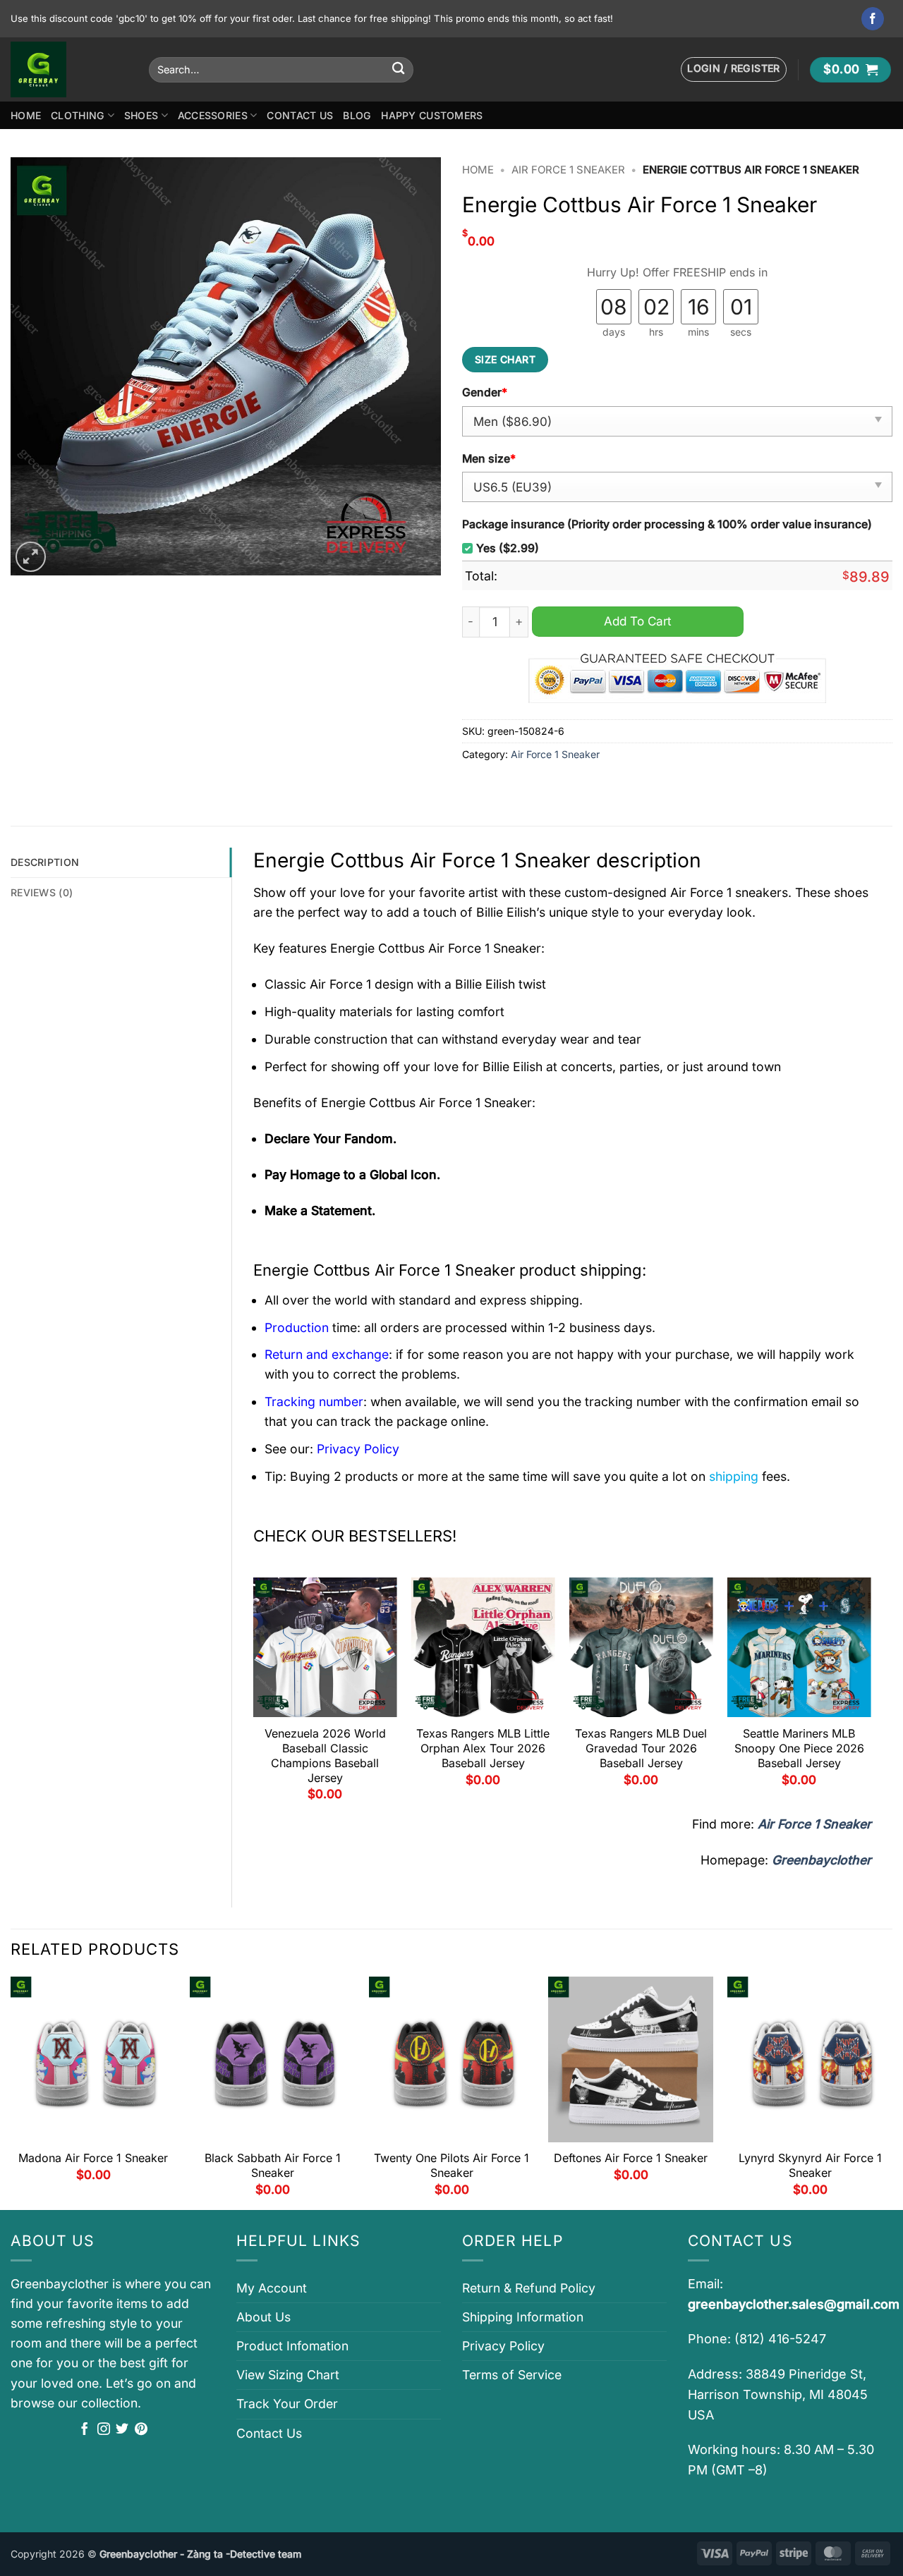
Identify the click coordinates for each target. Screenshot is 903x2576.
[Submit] (398, 69)
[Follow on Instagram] (104, 2430)
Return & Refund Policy (529, 2288)
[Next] (871, 1695)
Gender (485, 392)
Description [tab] (45, 862)
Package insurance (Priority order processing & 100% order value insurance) (667, 524)
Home (26, 115)
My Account (272, 2288)
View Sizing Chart (288, 2375)
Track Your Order (287, 2404)
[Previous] (254, 1695)
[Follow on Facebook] (873, 19)
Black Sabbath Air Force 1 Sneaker (273, 2165)
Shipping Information (523, 2317)
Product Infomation (292, 2346)
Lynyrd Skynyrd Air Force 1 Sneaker (810, 2165)
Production (297, 1327)
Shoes (141, 115)
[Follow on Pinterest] (141, 2430)
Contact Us (300, 115)
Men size (489, 459)
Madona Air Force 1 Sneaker (93, 2158)
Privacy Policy (503, 2346)
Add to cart (638, 621)
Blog (357, 115)
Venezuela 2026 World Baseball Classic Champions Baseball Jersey (325, 1755)
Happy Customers (432, 115)
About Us (263, 2317)
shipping (734, 1476)
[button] (734, 69)
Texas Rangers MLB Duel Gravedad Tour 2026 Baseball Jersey (641, 1748)
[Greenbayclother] (69, 69)
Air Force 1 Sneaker (568, 170)
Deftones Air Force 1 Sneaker (631, 2158)
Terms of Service (512, 2375)
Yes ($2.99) (508, 548)
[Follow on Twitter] (122, 2430)
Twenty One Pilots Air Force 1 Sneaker (451, 2165)
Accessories (213, 115)
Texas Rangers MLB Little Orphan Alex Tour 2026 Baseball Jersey (483, 1748)
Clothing (78, 115)
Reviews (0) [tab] (42, 892)
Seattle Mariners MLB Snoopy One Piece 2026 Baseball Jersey (799, 1748)
